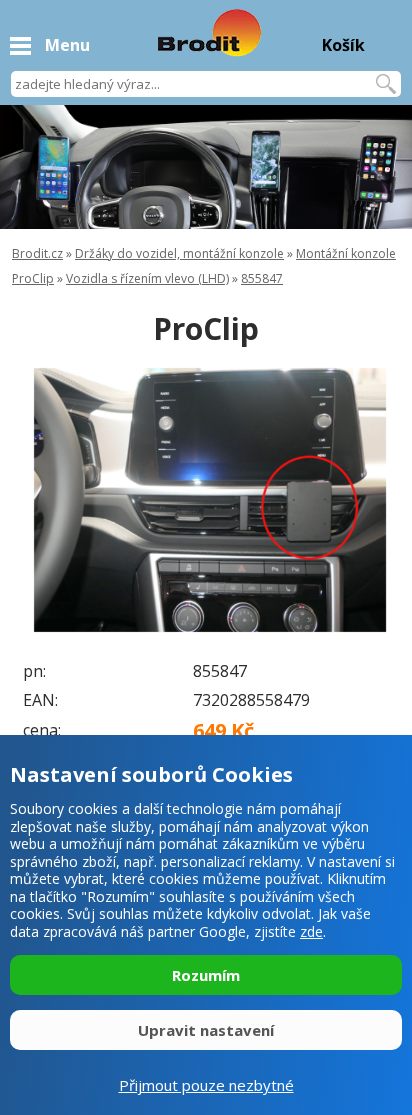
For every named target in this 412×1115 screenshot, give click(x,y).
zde (311, 931)
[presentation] (50, 500)
